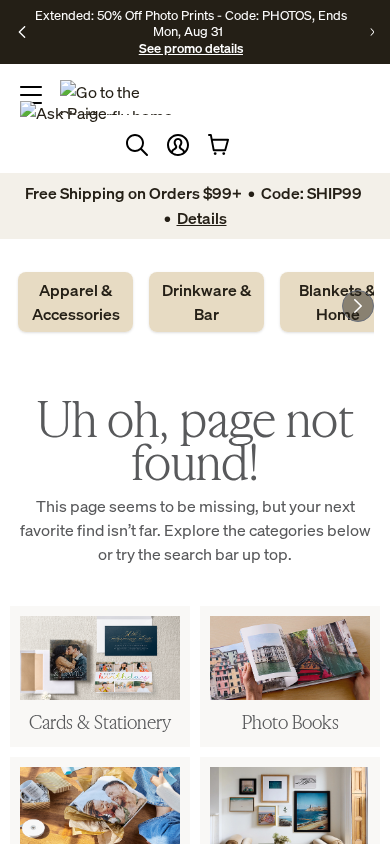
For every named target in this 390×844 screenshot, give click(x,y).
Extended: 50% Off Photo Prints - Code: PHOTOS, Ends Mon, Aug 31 (191, 23)
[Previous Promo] (22, 32)
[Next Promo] (372, 32)
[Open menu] (31, 95)
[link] (75, 302)
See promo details (191, 48)
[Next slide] (358, 306)
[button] (178, 145)
